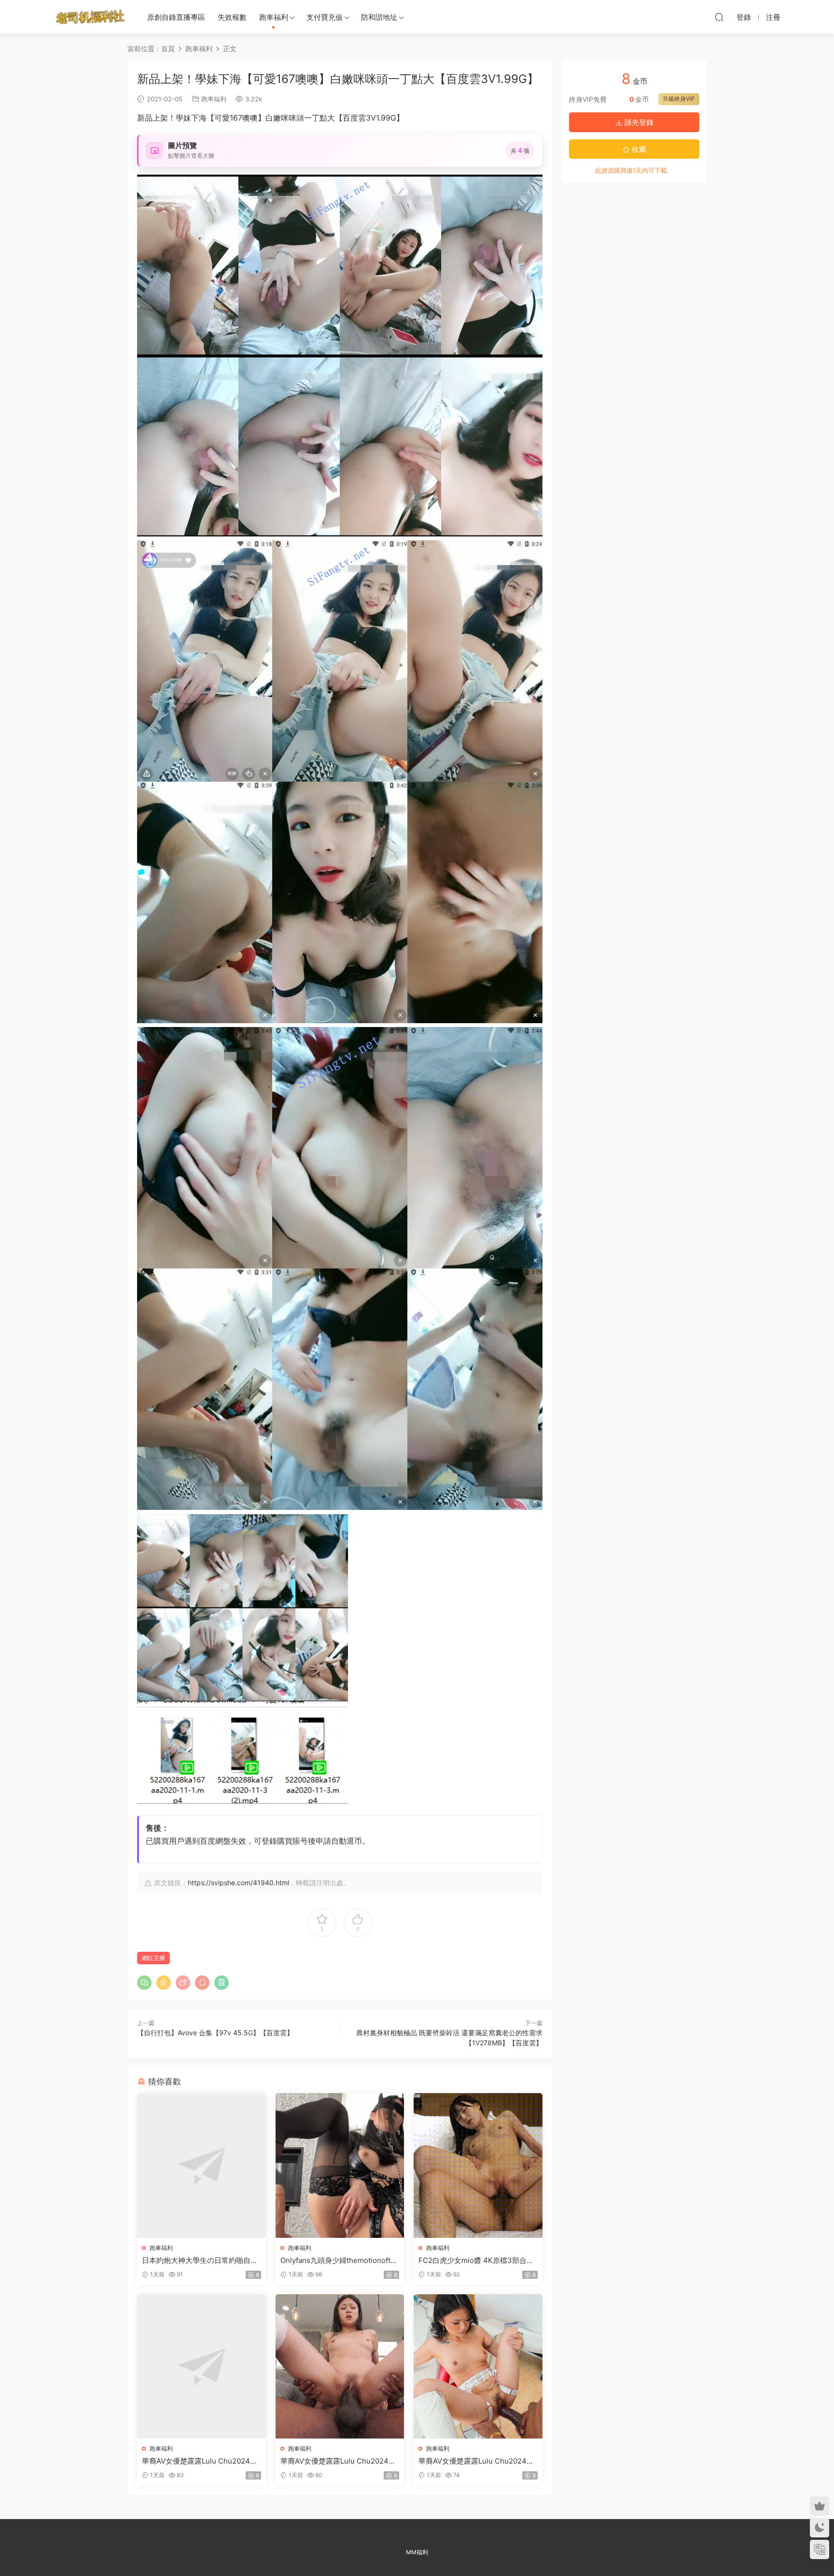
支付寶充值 (325, 17)
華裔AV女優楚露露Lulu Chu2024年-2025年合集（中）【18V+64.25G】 (340, 2461)
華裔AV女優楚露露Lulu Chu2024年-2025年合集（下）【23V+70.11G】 (478, 2461)
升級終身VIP (679, 99)
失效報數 (232, 17)
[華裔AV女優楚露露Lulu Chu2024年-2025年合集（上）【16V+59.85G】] (202, 2366)
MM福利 (417, 2552)
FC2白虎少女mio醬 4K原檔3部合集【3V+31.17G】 (476, 2261)
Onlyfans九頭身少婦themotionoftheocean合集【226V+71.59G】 (340, 2261)
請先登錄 (638, 122)
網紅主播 (153, 1958)
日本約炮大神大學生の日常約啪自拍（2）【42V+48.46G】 (200, 2261)
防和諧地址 (379, 17)
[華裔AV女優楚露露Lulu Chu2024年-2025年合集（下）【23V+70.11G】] (478, 2366)
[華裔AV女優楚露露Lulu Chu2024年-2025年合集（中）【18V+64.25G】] (340, 2366)
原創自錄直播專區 (176, 17)
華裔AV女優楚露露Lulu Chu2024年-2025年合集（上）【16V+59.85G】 (201, 2461)
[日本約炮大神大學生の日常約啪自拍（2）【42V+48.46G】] (202, 2165)
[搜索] (719, 17)
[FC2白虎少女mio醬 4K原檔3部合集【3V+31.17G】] (478, 2165)
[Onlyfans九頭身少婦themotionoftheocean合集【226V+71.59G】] (340, 2165)
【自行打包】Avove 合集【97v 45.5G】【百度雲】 (215, 2033)
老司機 (90, 17)
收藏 (638, 149)
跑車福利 (274, 17)
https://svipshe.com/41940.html (238, 1883)
